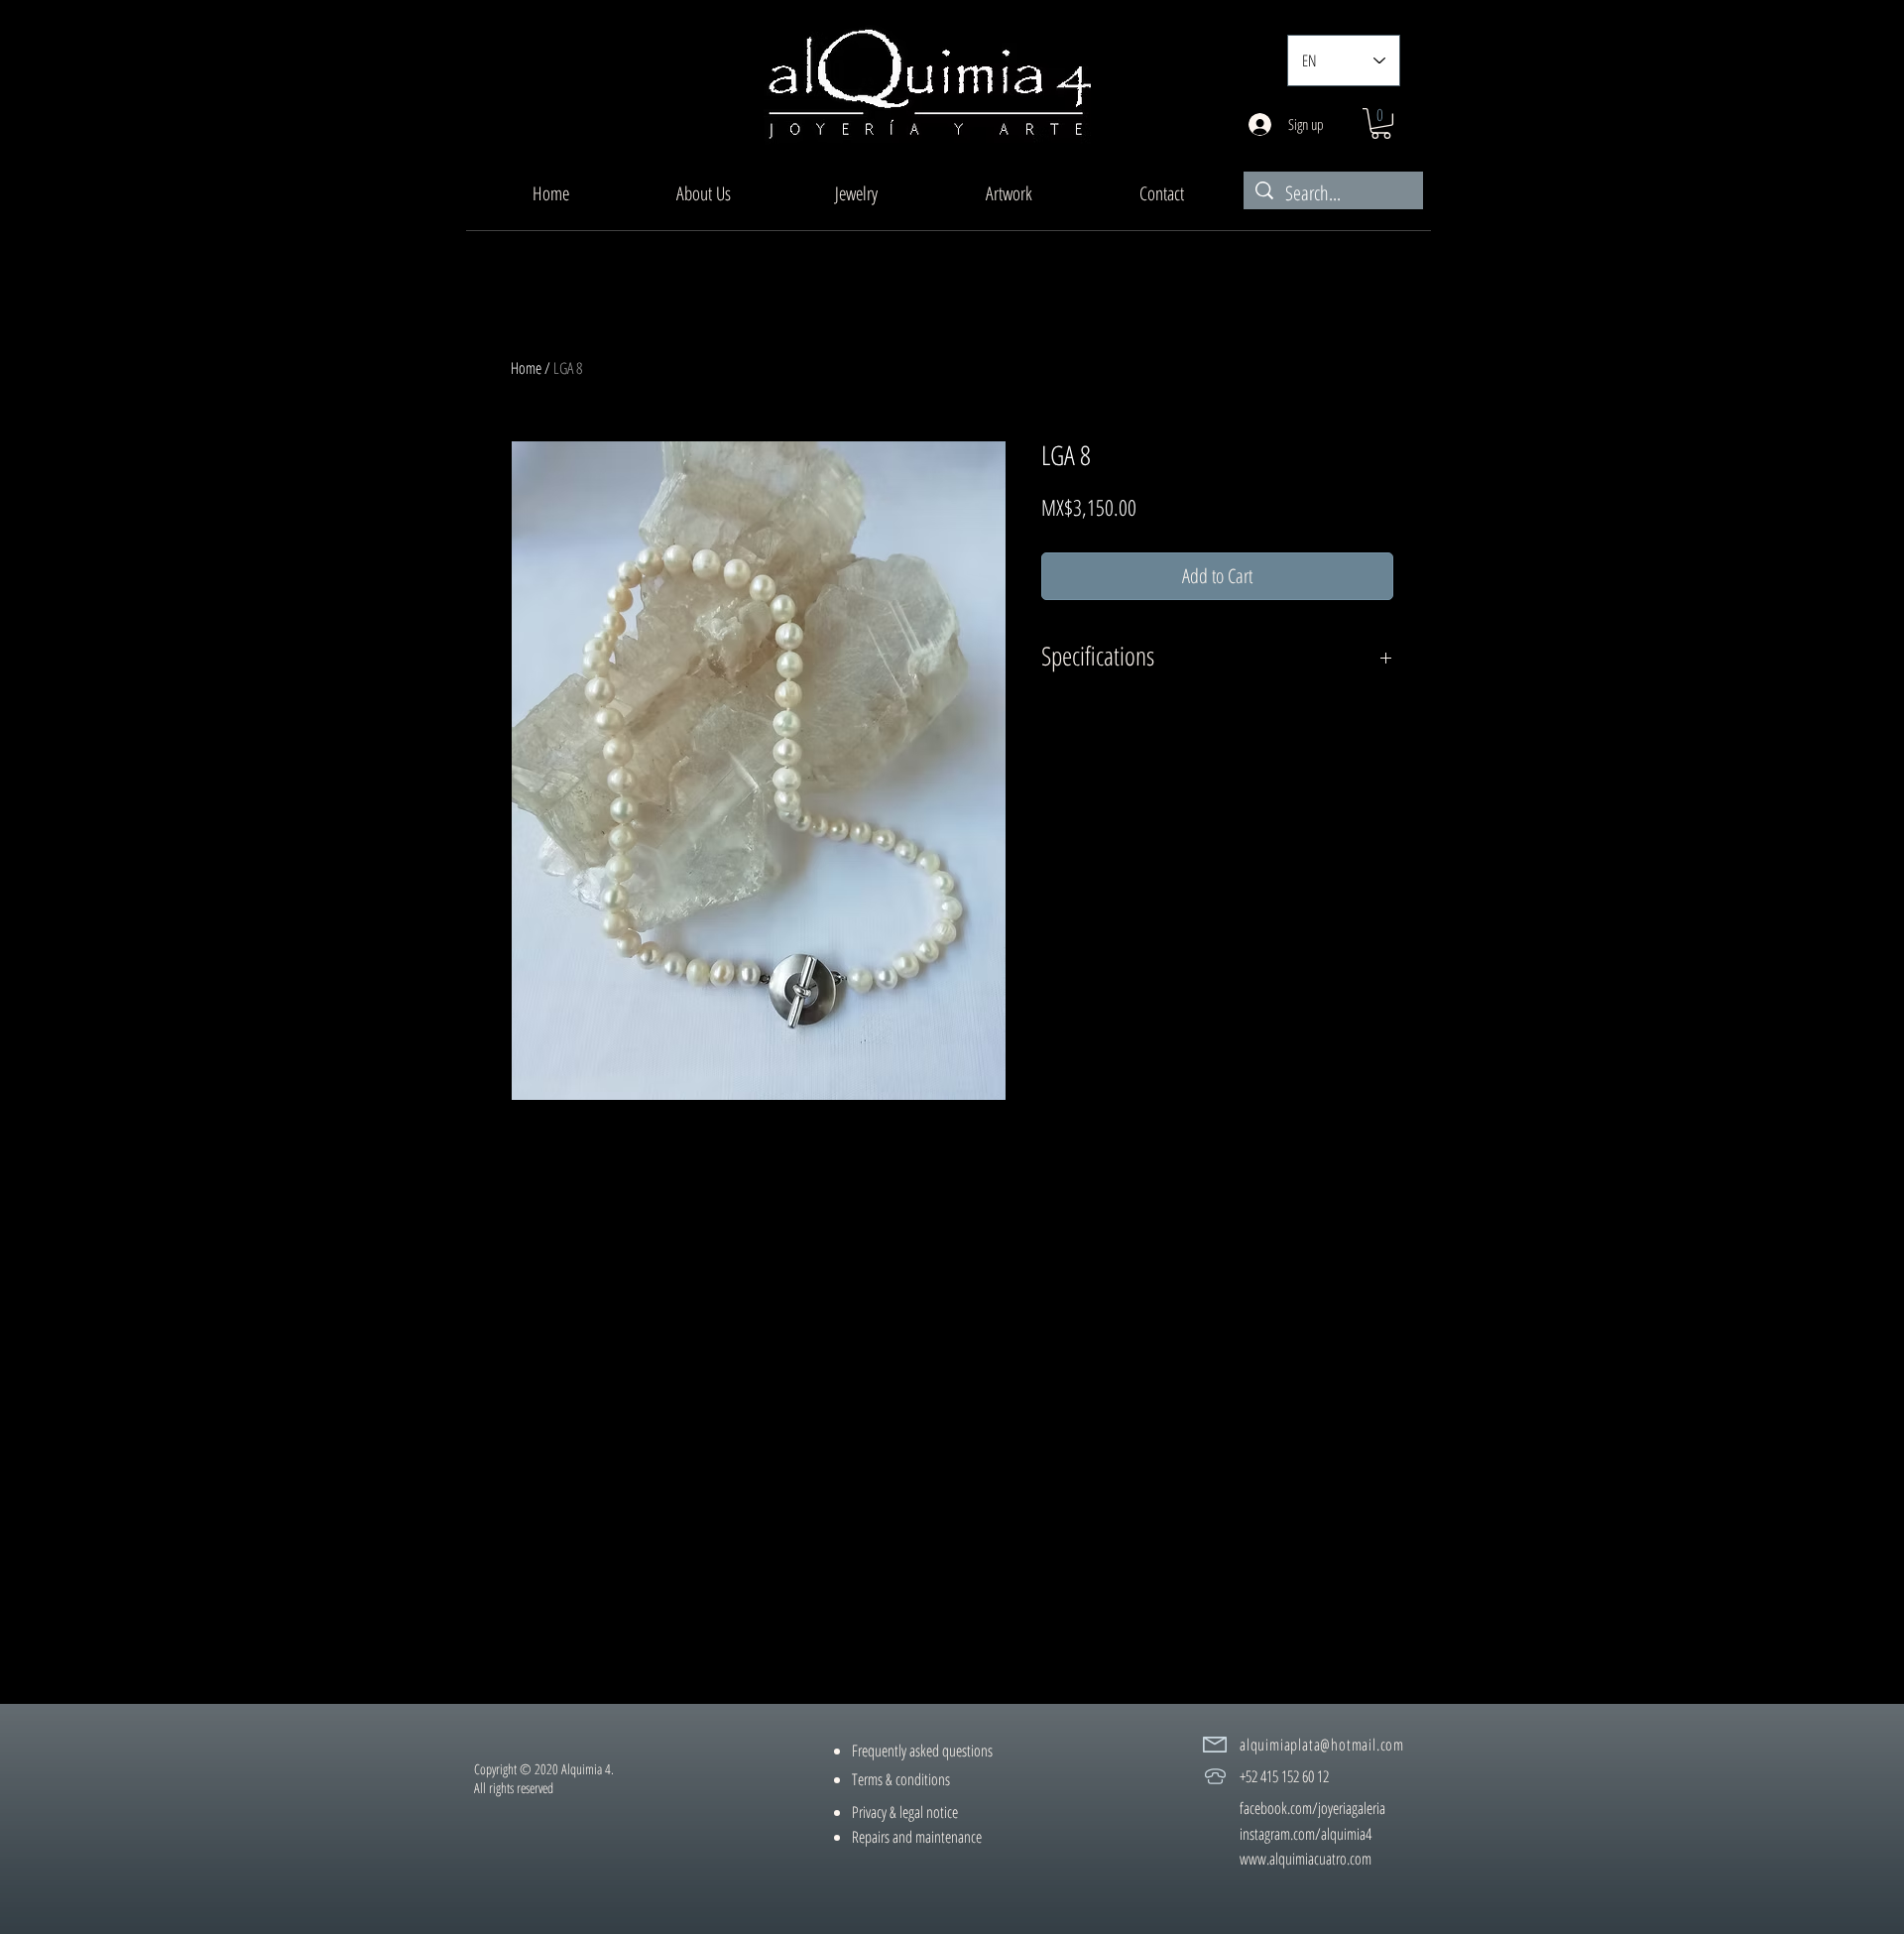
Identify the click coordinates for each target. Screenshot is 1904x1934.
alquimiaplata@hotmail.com (1322, 1745)
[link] (1381, 123)
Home (526, 368)
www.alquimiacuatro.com (1306, 1859)
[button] (856, 193)
